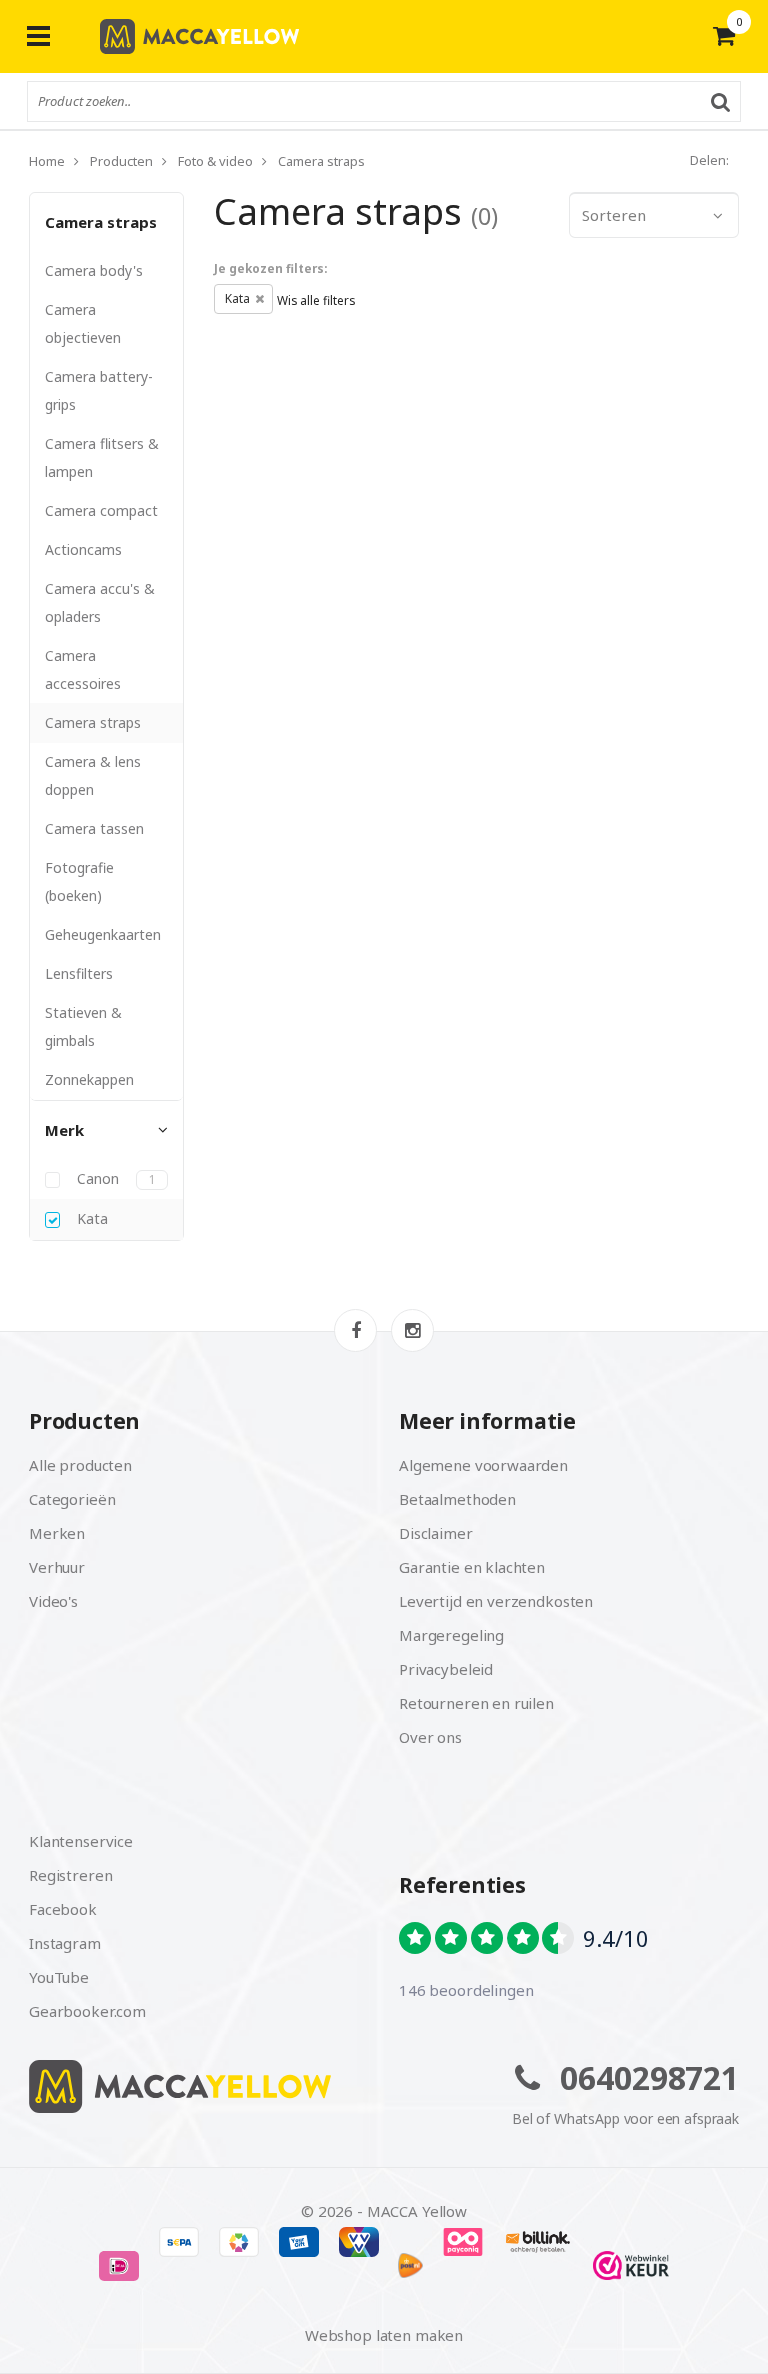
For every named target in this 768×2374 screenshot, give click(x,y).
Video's (53, 1601)
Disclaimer (436, 1533)
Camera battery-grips (99, 390)
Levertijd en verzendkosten (496, 1601)
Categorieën (72, 1499)
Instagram (65, 1943)
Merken (57, 1533)
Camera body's (94, 270)
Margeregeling (451, 1635)
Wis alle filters (316, 300)
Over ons (430, 1737)
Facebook (63, 1909)
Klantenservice (81, 1841)
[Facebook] (355, 1330)
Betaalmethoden (457, 1499)
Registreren (70, 1875)
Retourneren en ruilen (476, 1703)
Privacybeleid (446, 1669)
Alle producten (80, 1465)
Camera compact (101, 510)
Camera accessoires (83, 669)
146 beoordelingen (466, 1990)
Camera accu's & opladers (100, 602)
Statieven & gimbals (83, 1026)
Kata (90, 1218)
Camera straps (101, 222)
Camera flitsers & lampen (102, 457)
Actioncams (83, 549)
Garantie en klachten (472, 1567)
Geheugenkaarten (103, 934)
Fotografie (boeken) (79, 881)
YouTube (59, 1977)
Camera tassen (94, 828)
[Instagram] (412, 1330)
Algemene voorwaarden (483, 1465)
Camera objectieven (83, 323)
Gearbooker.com (87, 2011)
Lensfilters (79, 973)
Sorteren (614, 215)
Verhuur (57, 1567)
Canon (114, 1179)
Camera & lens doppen (93, 775)
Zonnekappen (89, 1079)
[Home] (199, 2086)
